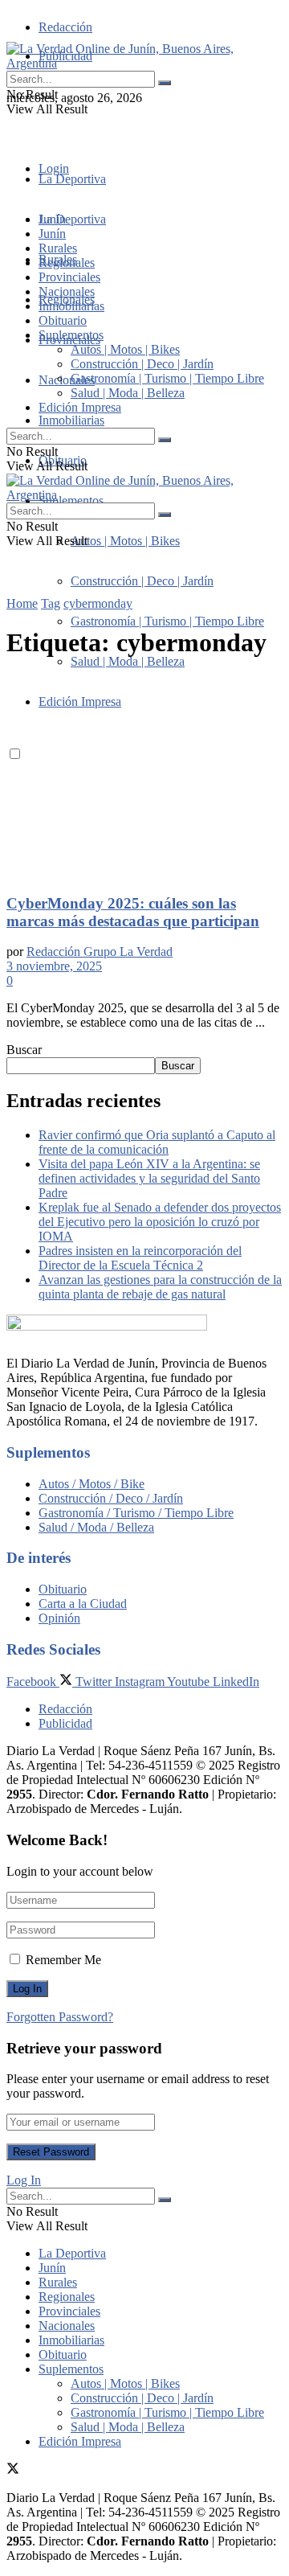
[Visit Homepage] (144, 63)
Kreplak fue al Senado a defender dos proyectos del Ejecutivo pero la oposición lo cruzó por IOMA (160, 1222)
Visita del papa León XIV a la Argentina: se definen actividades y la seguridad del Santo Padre (149, 1178)
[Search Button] (165, 83)
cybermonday (98, 603)
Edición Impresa (80, 407)
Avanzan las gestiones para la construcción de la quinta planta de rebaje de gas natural (160, 1287)
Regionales (67, 263)
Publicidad (65, 1723)
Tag (51, 603)
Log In (24, 2180)
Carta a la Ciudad (83, 1604)
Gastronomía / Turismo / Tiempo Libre (136, 1513)
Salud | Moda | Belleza (128, 661)
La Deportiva (72, 179)
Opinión (59, 1618)
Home (22, 603)
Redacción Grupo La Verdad (100, 952)
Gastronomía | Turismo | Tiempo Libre (167, 621)
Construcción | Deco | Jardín (142, 581)
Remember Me (63, 1960)
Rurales (58, 248)
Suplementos (71, 335)
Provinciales (69, 277)
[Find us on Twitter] (13, 127)
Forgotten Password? (60, 2017)
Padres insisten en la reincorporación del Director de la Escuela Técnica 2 (140, 1258)
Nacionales (67, 380)
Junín (52, 234)
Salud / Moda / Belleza (96, 1527)
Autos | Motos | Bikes (125, 541)
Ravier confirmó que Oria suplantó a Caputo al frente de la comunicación (157, 1142)
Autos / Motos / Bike (92, 1484)
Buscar (24, 1050)
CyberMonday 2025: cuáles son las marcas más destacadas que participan (133, 912)
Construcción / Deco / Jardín (111, 1498)
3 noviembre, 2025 (54, 966)
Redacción (65, 27)
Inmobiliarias (71, 420)
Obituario (63, 320)
